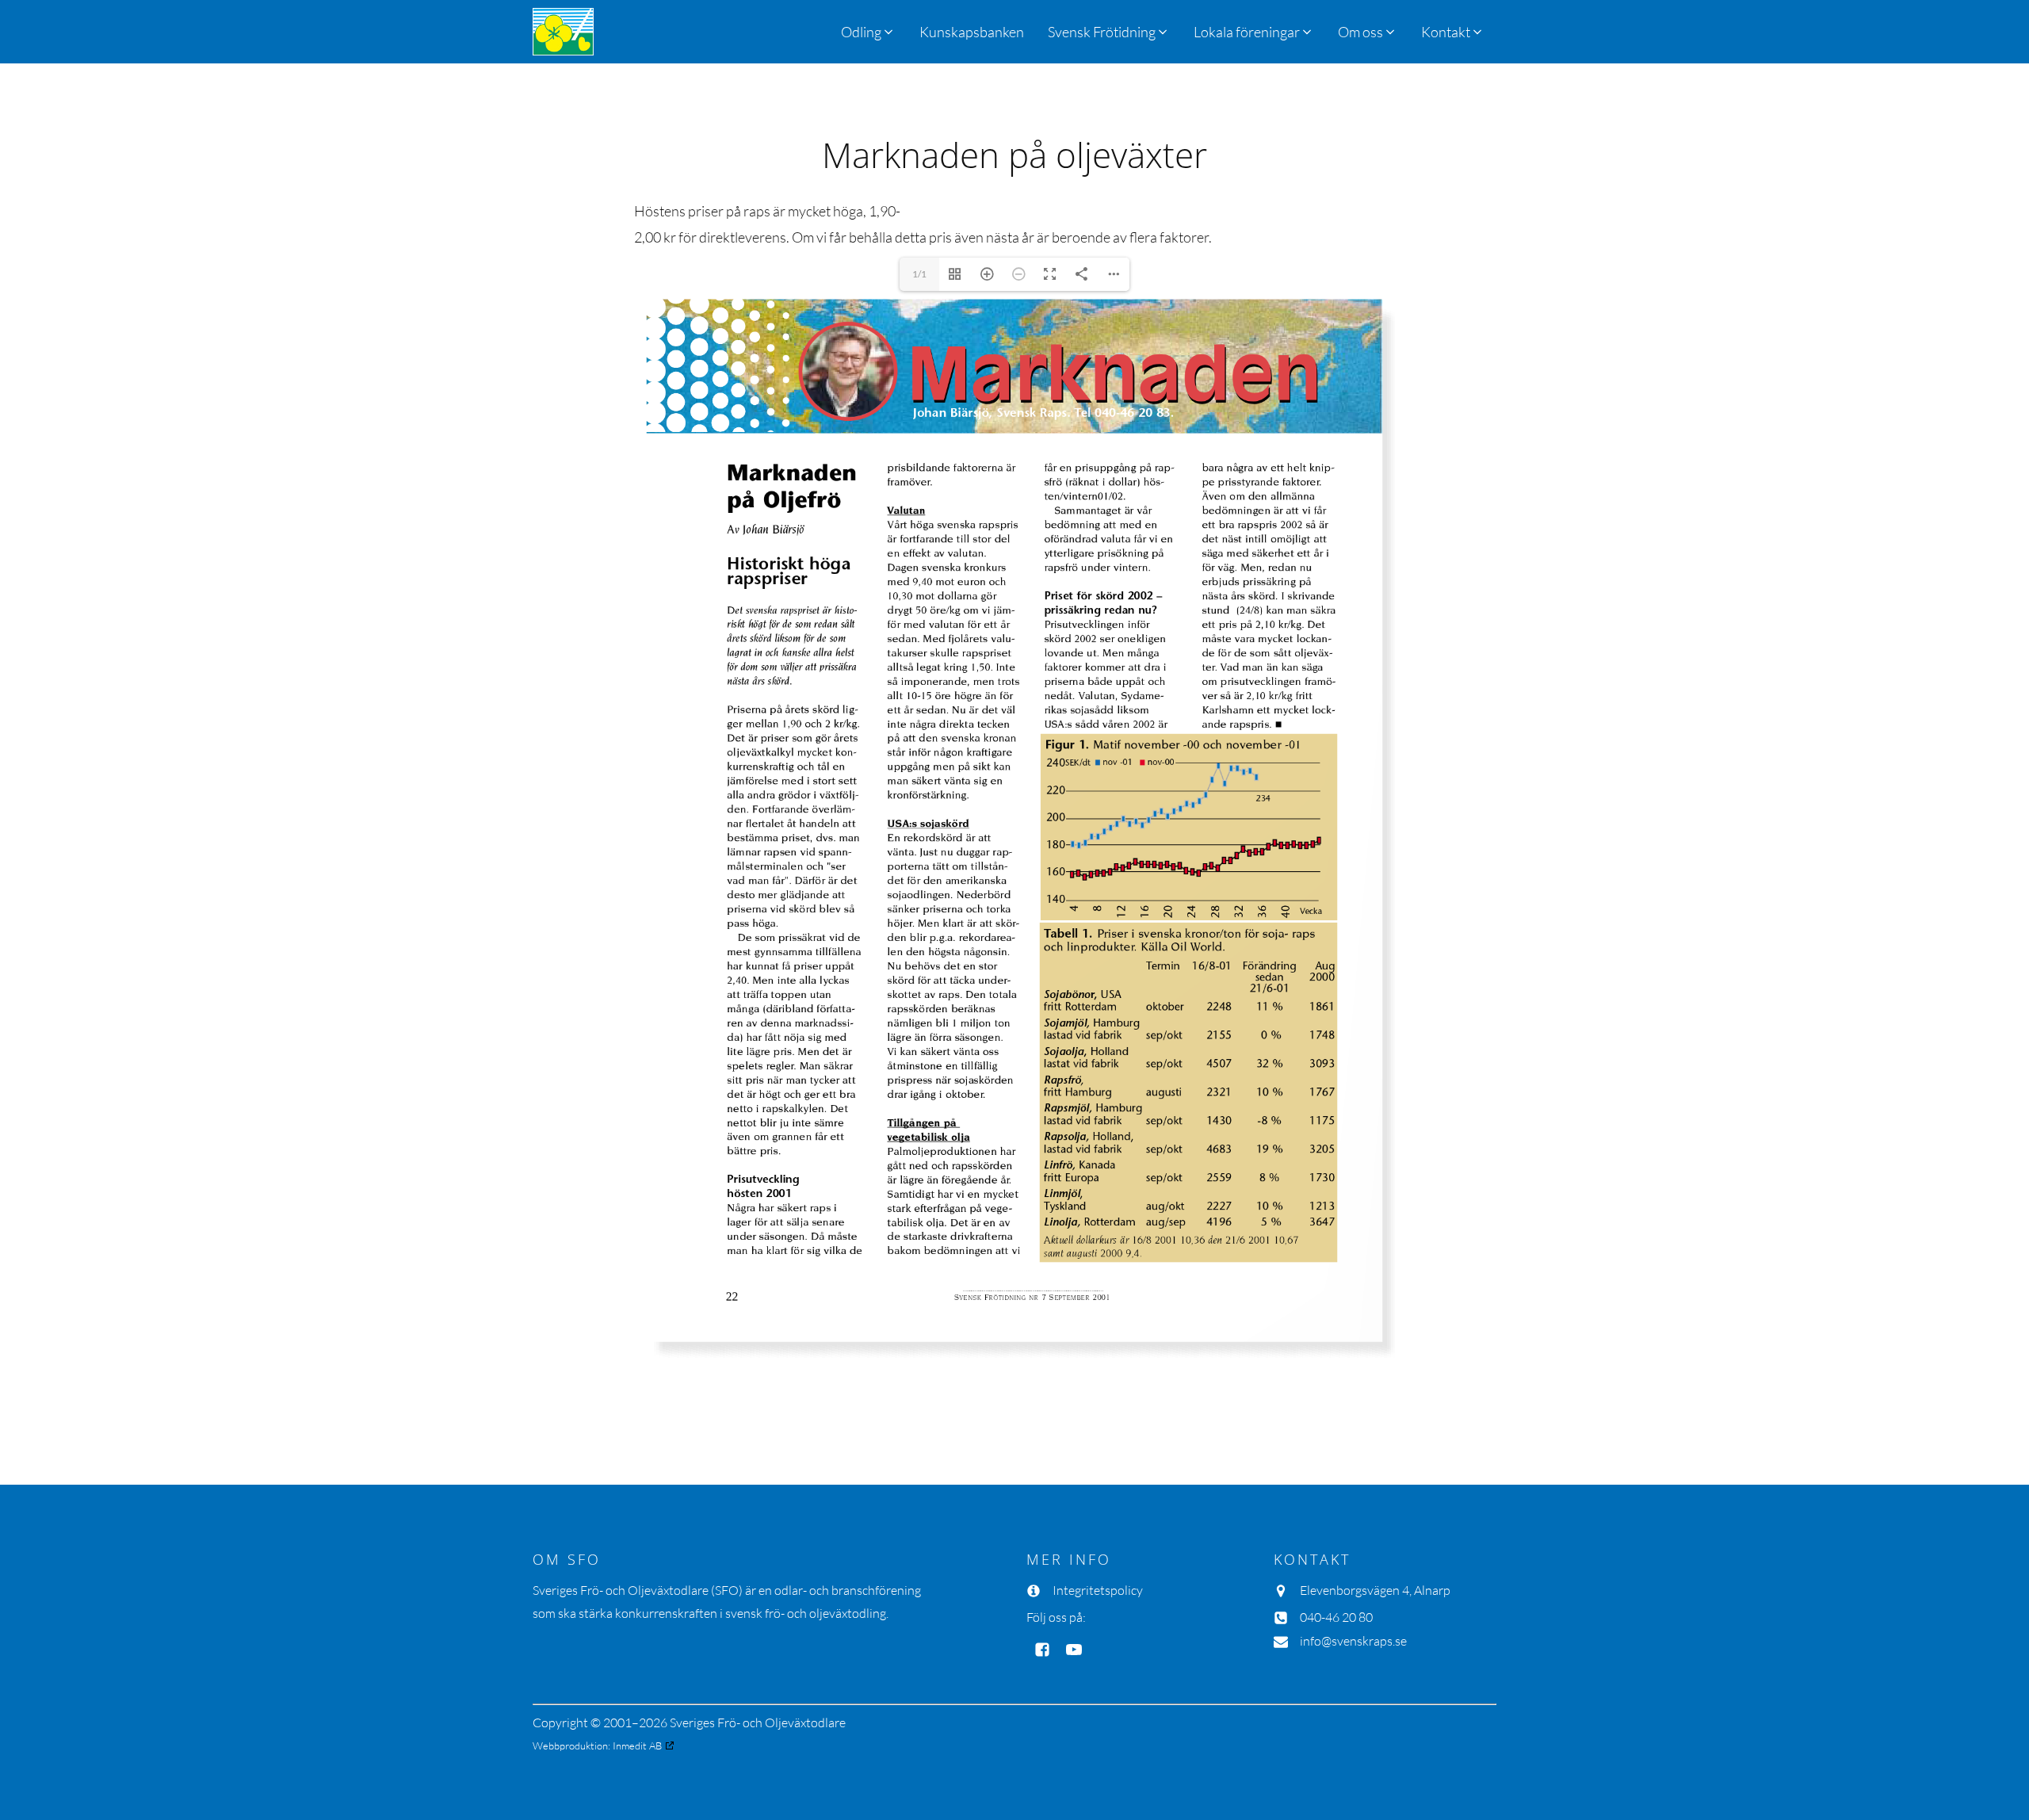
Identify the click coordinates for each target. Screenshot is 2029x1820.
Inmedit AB (637, 1745)
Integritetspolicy (1098, 1590)
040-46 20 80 (1336, 1617)
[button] (1109, 32)
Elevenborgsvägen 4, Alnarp (1375, 1590)
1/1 (919, 274)
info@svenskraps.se (1353, 1641)
